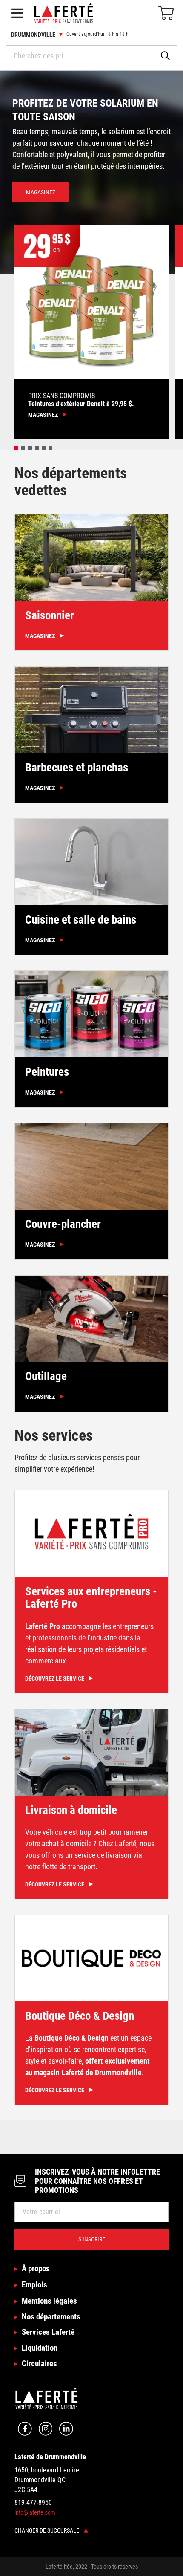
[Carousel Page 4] (37, 448)
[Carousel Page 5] (44, 448)
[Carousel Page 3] (30, 448)
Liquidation (40, 2348)
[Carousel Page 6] (50, 448)
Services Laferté (48, 2332)
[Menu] (17, 13)
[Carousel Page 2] (23, 448)
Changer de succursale (47, 2530)
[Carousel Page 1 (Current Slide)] (16, 448)
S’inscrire (92, 2239)
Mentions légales (49, 2301)
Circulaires (39, 2364)
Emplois (34, 2285)
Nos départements (51, 2317)
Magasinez (41, 192)
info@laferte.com (35, 2512)
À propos (36, 2268)
